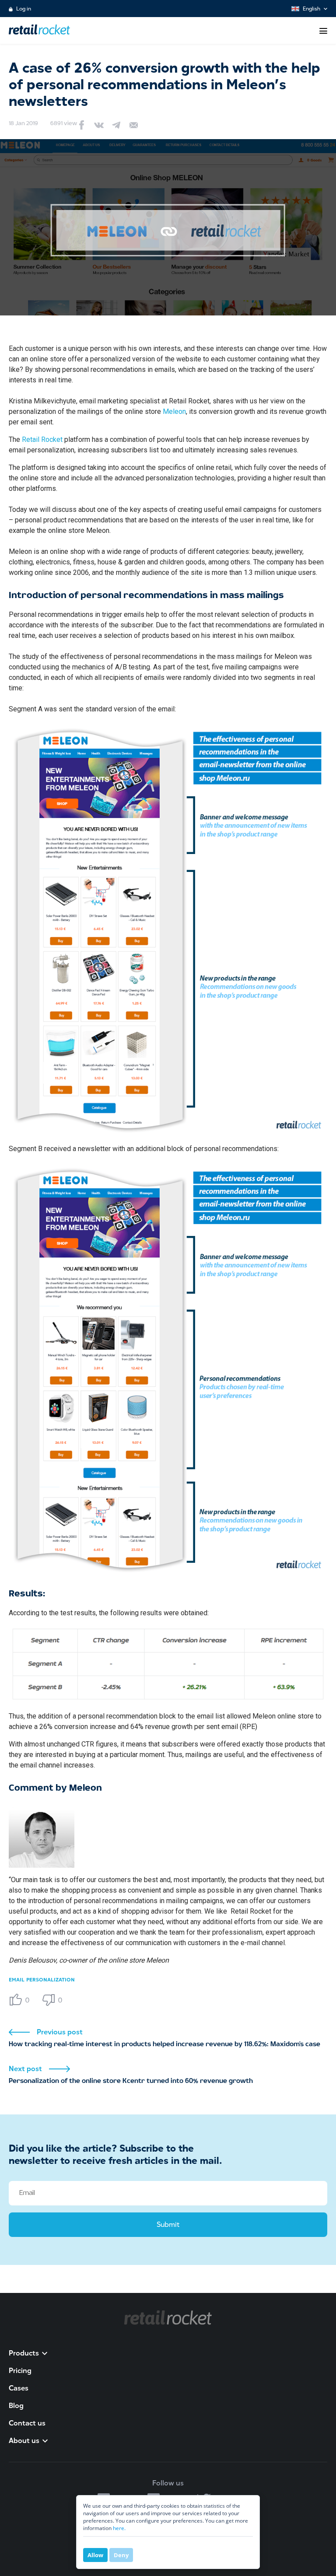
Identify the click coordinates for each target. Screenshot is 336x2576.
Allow (95, 2555)
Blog (16, 2406)
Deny (121, 2555)
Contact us (27, 2423)
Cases (19, 2388)
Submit (168, 2224)
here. (119, 2528)
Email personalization (42, 1980)
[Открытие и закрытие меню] (323, 31)
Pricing (20, 2371)
